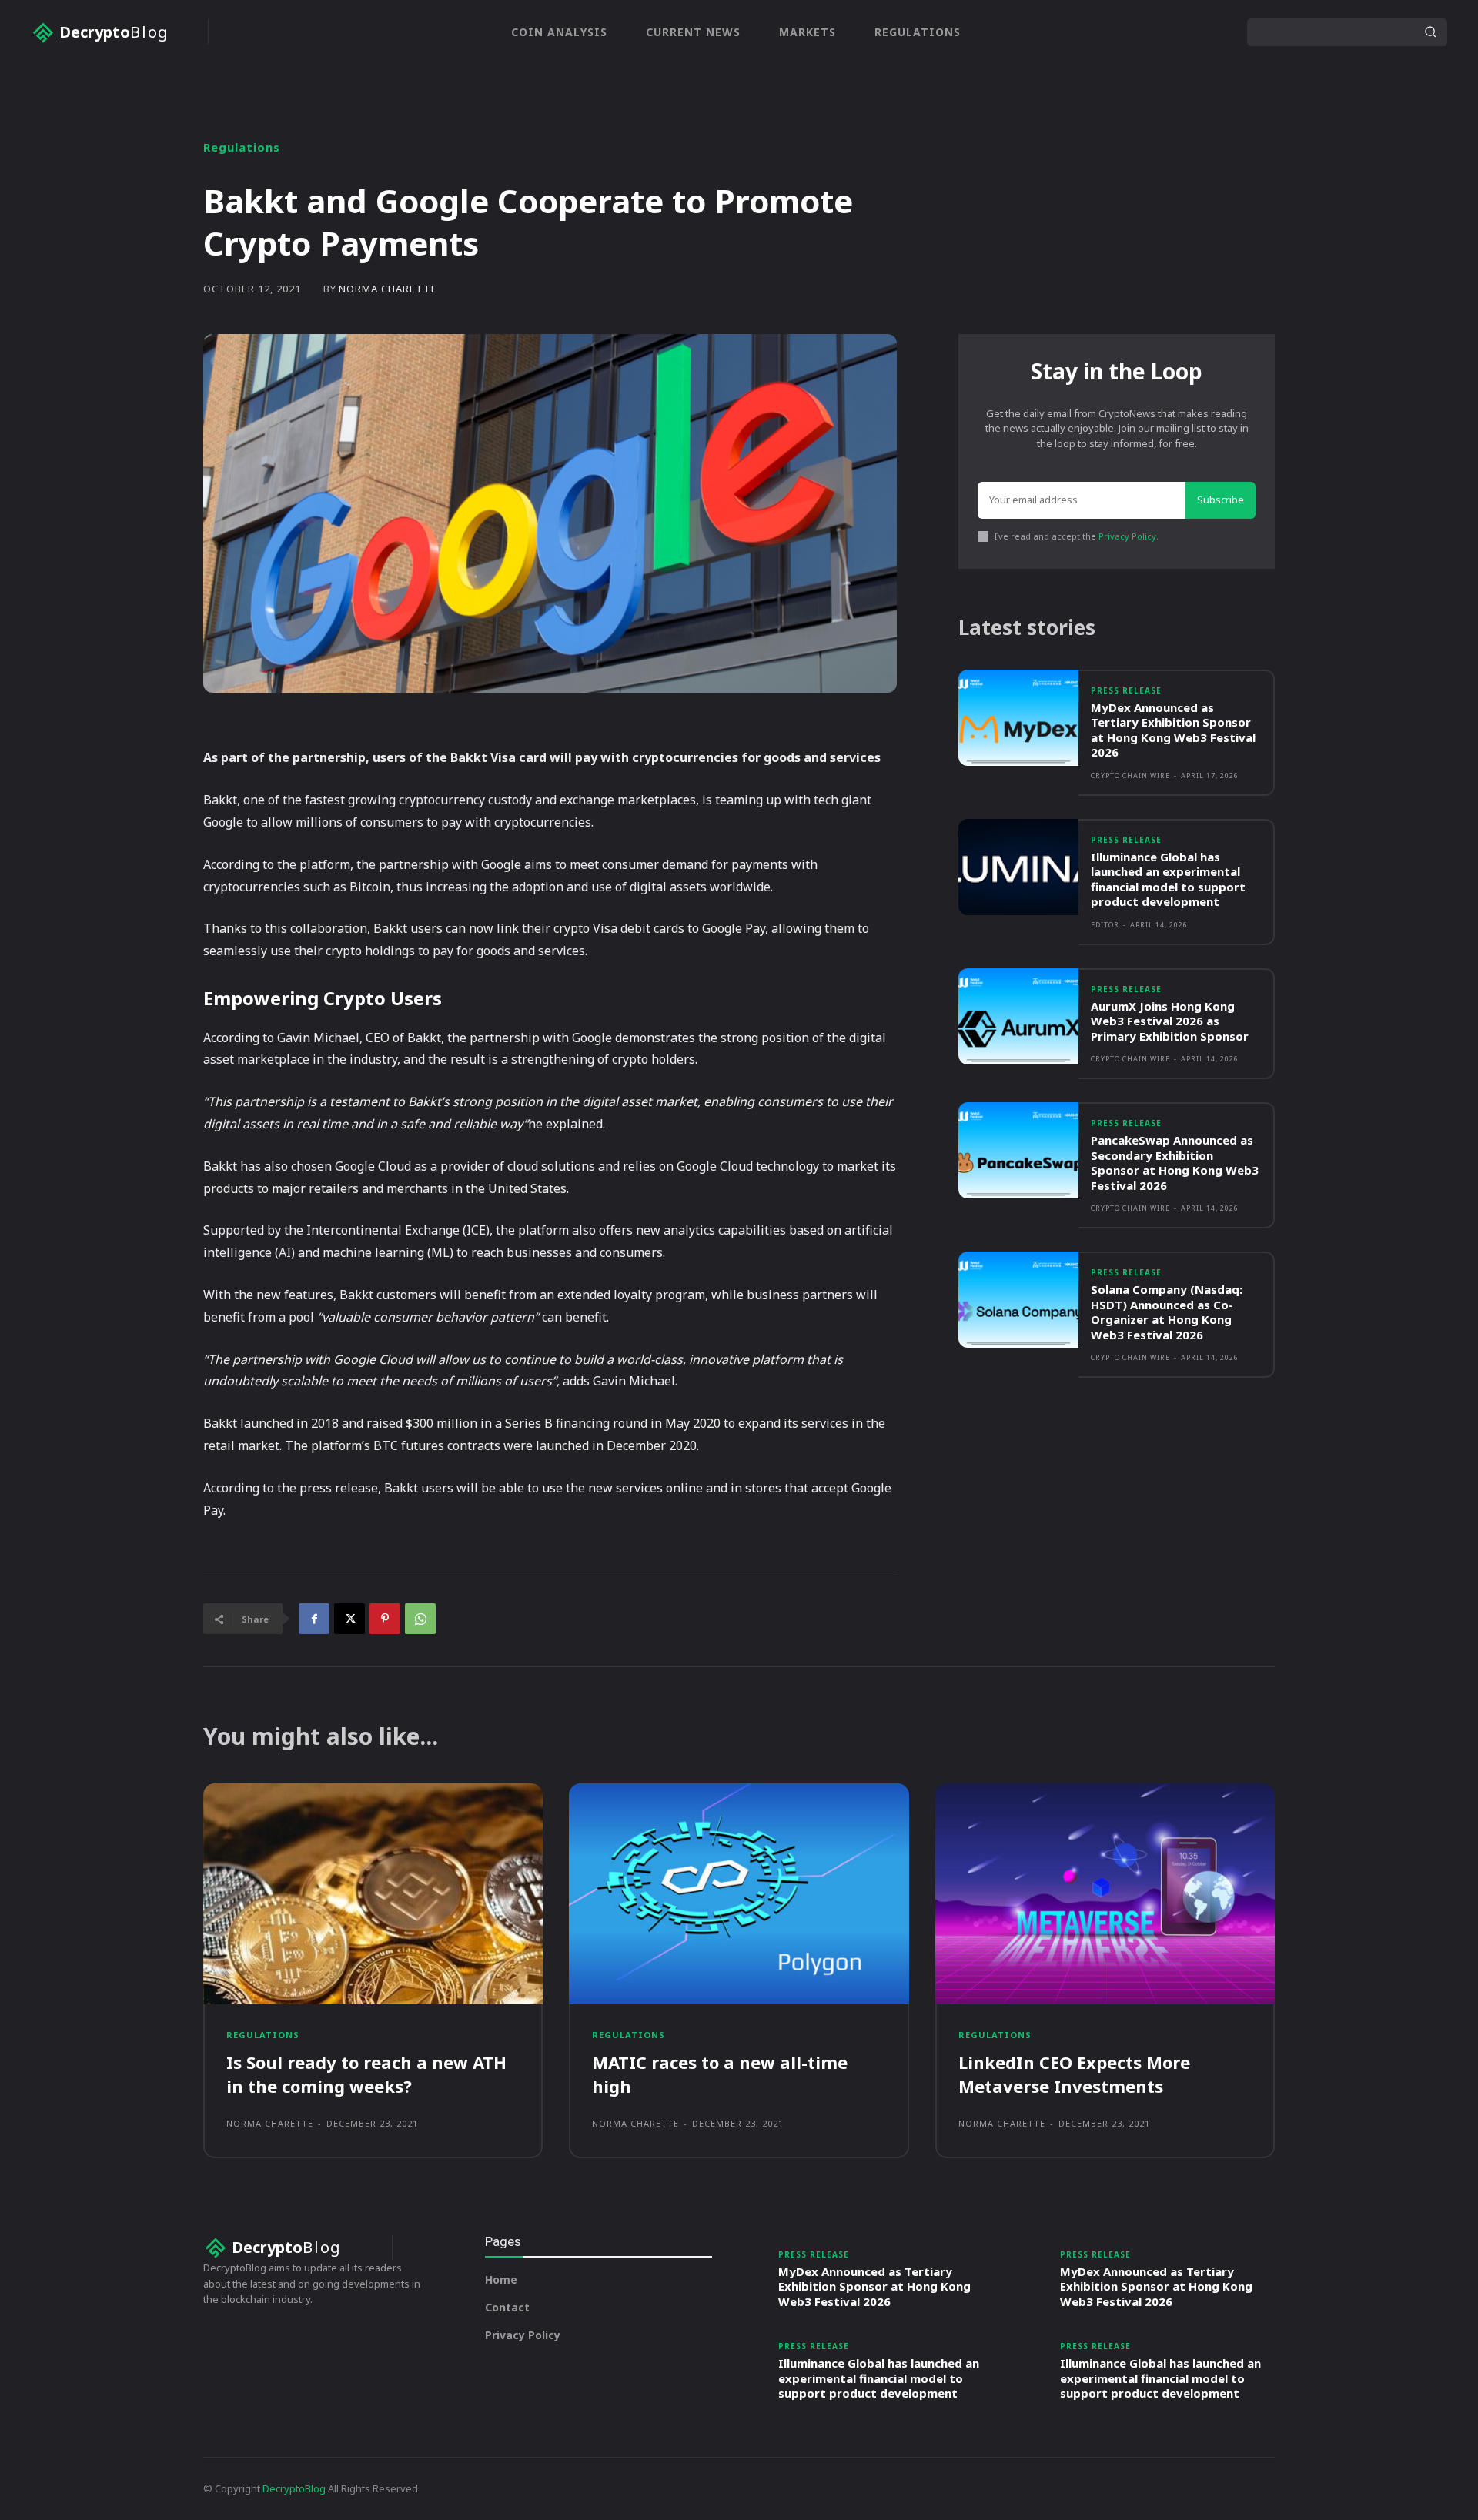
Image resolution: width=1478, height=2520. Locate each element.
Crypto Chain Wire (1130, 775)
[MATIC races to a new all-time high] (739, 1894)
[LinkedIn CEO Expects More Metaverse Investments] (1105, 1894)
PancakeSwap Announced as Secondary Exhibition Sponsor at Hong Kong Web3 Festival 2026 (1175, 1163)
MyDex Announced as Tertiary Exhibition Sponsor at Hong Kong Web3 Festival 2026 (1173, 730)
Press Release (1126, 690)
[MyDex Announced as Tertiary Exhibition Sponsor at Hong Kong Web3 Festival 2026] (1018, 718)
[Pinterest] (385, 1619)
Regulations (242, 147)
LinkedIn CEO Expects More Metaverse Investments (1074, 2074)
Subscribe (1221, 500)
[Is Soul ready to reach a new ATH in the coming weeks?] (373, 1894)
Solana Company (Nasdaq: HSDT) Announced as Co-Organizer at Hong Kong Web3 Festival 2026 (1167, 1312)
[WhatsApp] (420, 1619)
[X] (349, 1619)
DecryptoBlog (294, 2488)
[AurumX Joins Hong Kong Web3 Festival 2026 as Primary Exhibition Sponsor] (1018, 1016)
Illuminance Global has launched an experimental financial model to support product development (1168, 879)
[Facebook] (314, 1619)
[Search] (1430, 32)
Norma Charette (388, 289)
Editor (1105, 925)
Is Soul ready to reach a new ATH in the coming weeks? (366, 2074)
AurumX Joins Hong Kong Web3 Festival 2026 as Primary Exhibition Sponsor (1170, 1021)
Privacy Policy (1127, 536)
